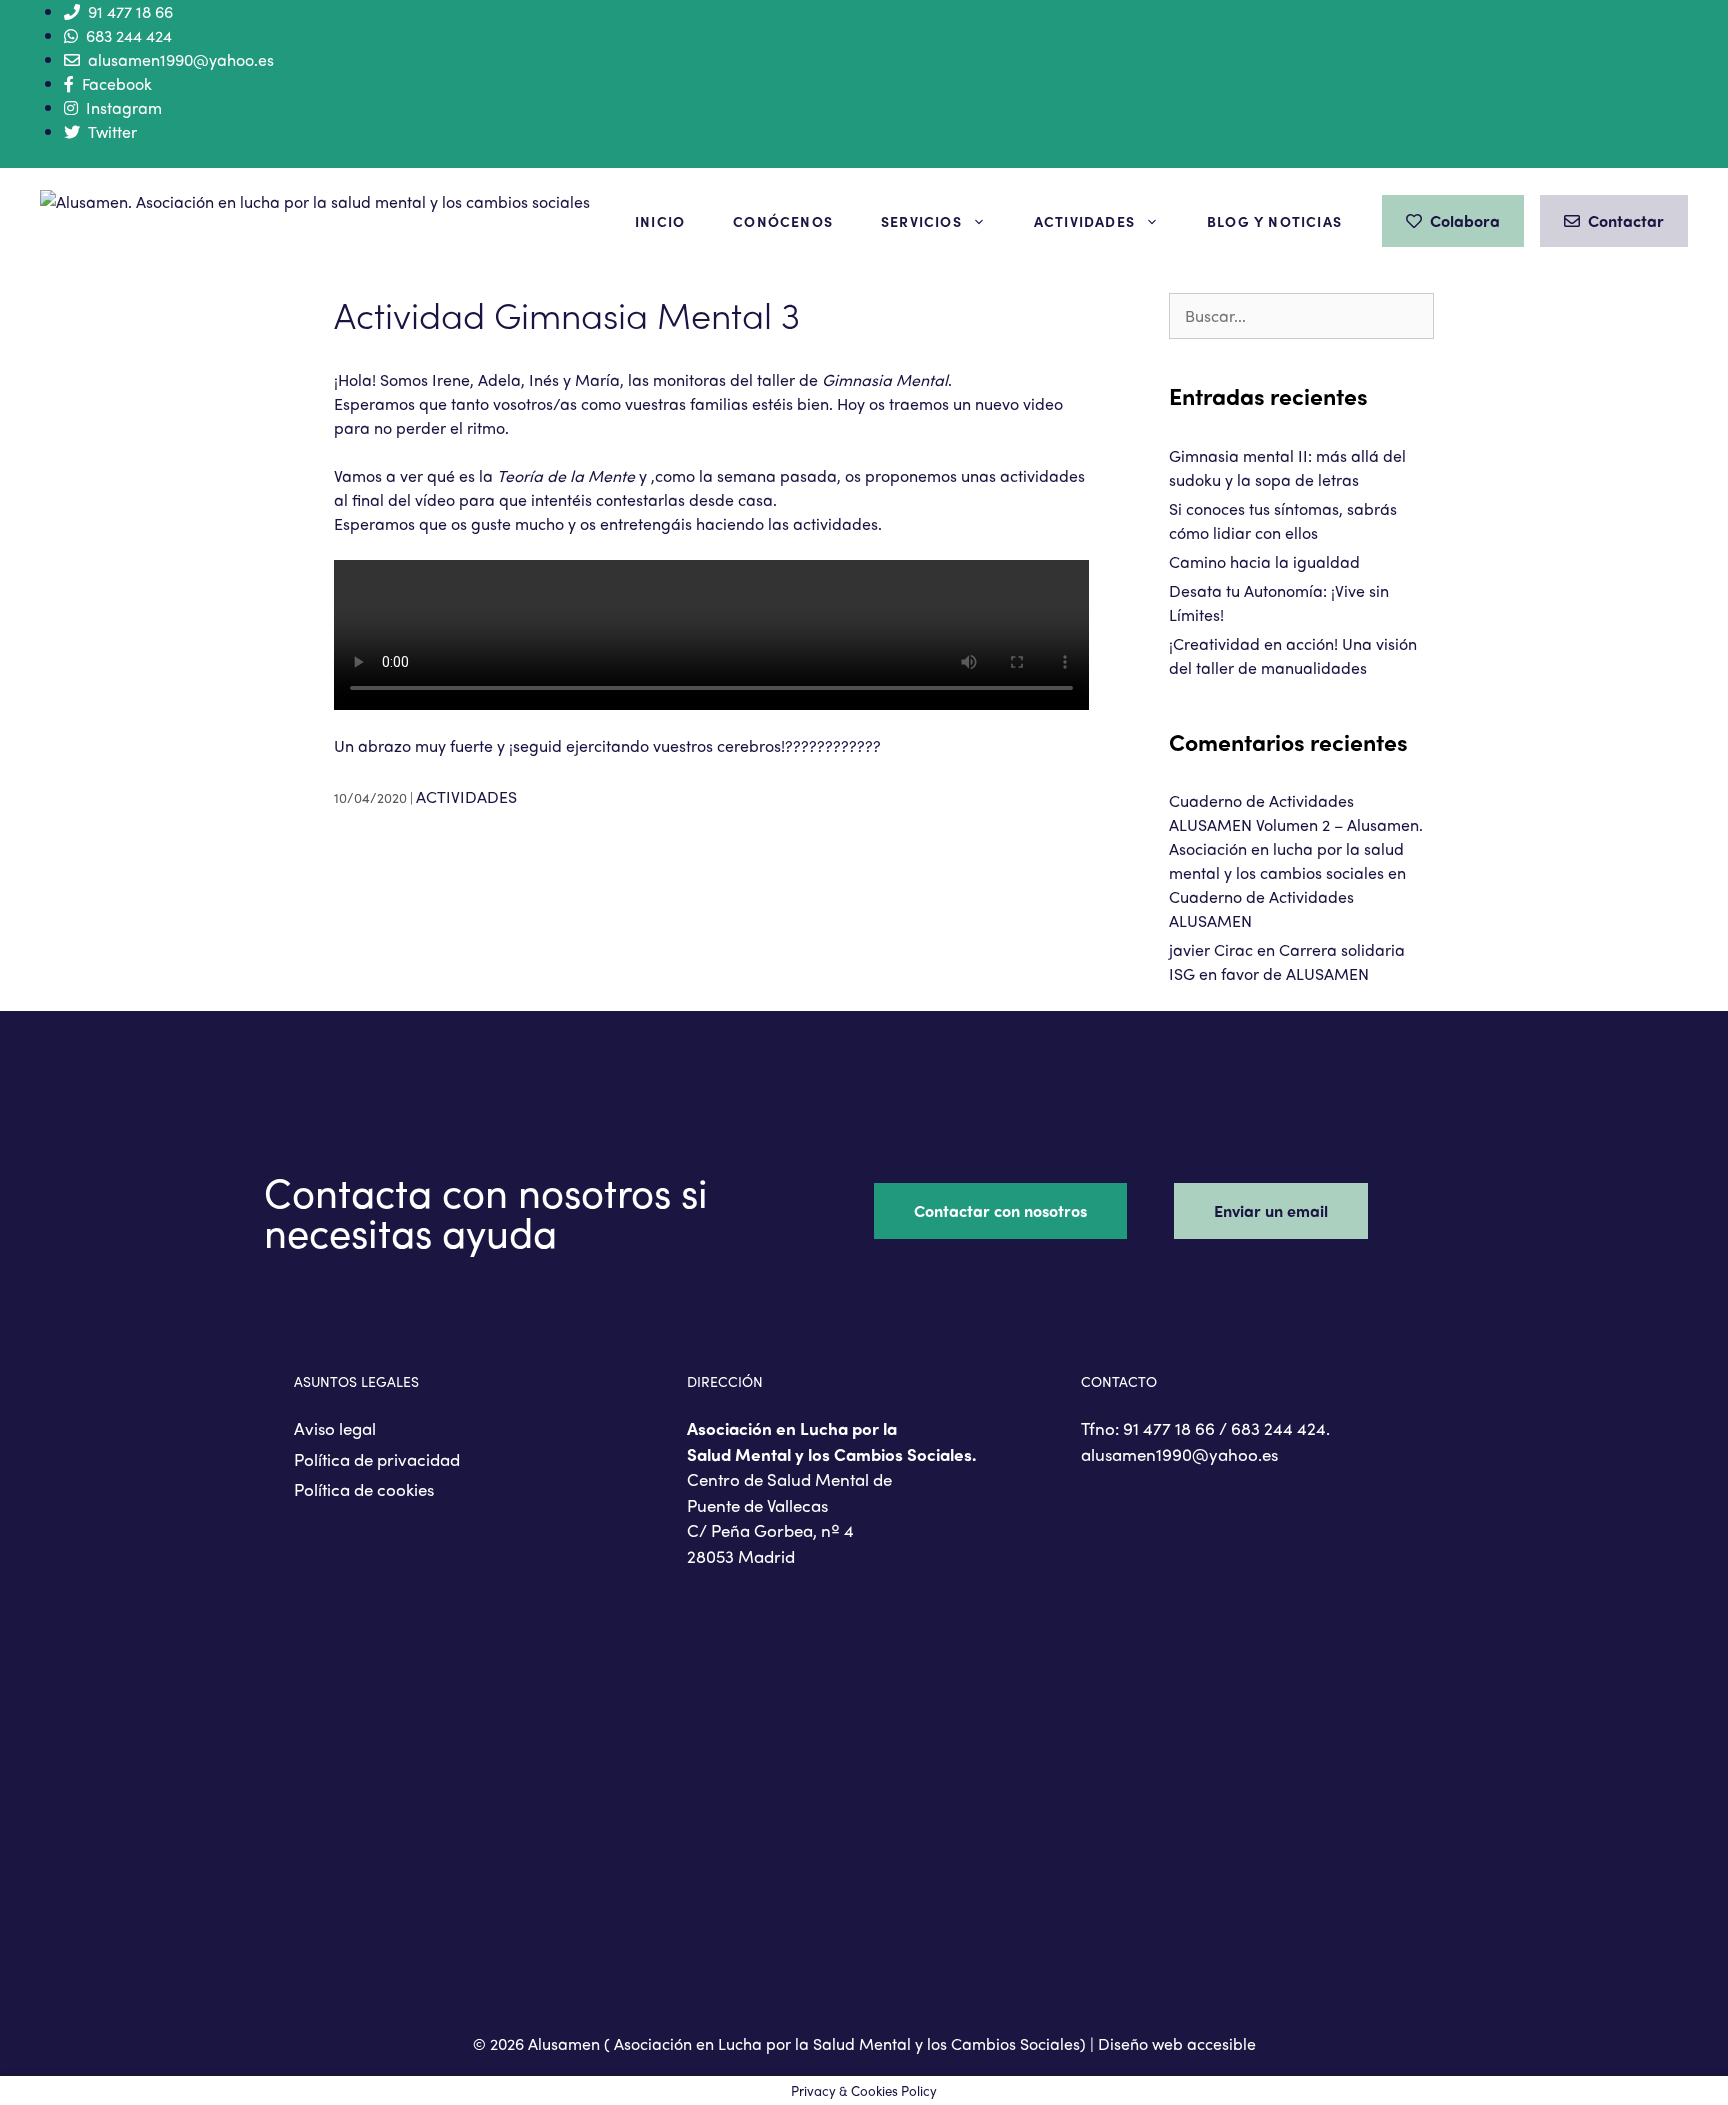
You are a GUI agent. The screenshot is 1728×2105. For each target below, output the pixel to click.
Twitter (112, 131)
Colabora (1465, 220)
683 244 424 (129, 35)
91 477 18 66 (130, 11)
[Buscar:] (1301, 315)
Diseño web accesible (1177, 2043)
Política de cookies (364, 1489)
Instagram (124, 107)
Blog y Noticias (1274, 221)
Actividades (1084, 221)
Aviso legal (335, 1428)
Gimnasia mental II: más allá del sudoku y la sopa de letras (1287, 467)
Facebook (117, 83)
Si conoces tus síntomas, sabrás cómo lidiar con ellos (1283, 520)
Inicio (660, 221)
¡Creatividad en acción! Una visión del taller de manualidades (1293, 655)
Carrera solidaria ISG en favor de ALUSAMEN (1287, 961)
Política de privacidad (377, 1459)
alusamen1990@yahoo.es (181, 59)
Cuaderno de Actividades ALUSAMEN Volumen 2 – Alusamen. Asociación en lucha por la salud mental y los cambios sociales (1296, 836)
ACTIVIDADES (466, 796)
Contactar (1626, 220)
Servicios (921, 221)
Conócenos (783, 221)
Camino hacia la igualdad (1264, 561)
